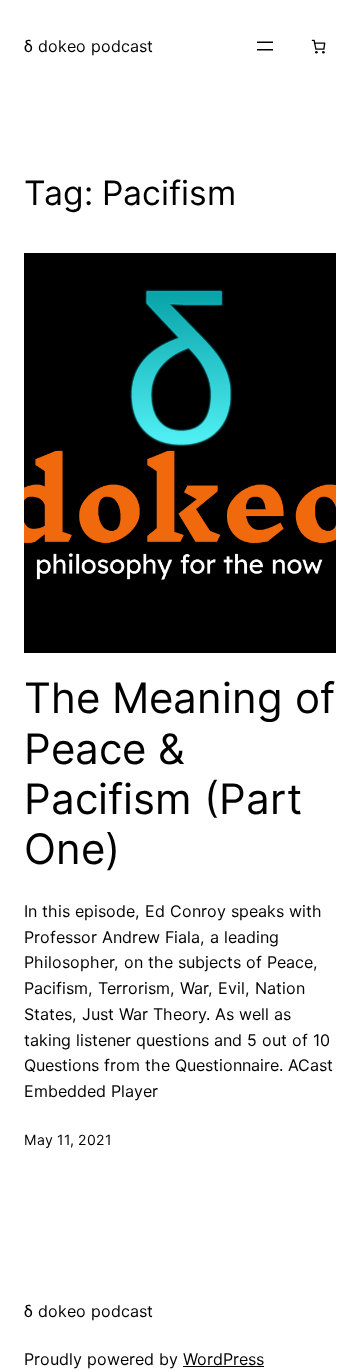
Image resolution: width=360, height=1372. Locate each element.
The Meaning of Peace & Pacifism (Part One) (179, 773)
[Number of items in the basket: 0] (318, 46)
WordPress (223, 1359)
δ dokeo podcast (88, 46)
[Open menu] (265, 46)
